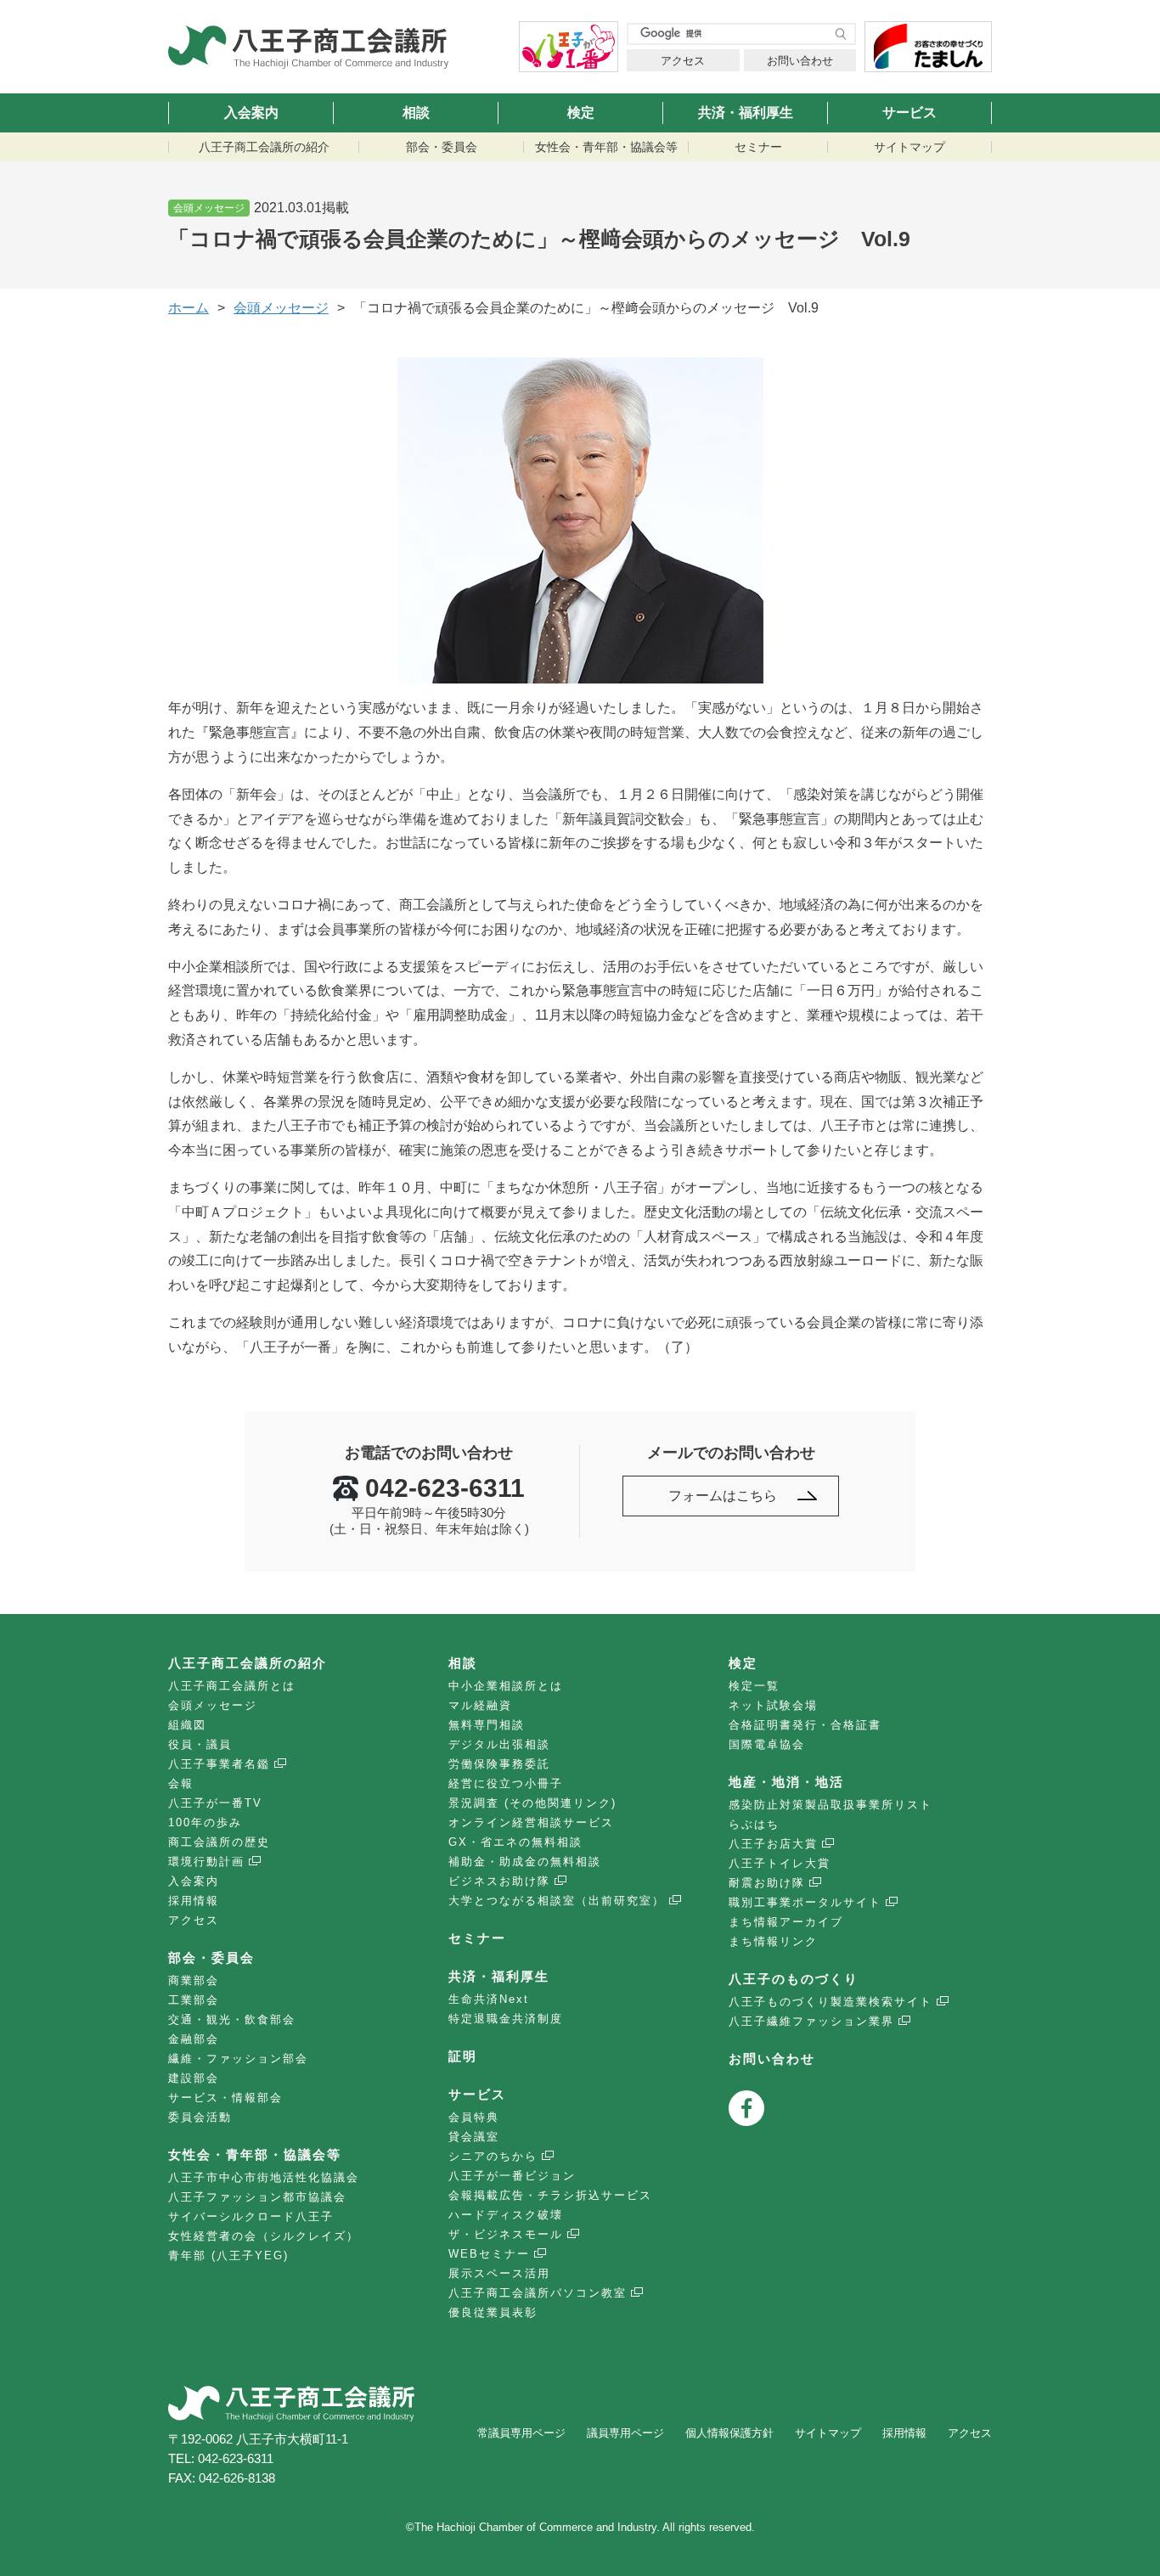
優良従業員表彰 (493, 2312)
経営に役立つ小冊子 (506, 1783)
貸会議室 (474, 2137)
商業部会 (194, 1980)
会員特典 (474, 2117)
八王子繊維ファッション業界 (811, 2021)
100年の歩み (205, 1822)
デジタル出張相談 (499, 1744)
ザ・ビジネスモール (506, 2234)
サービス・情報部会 (225, 2098)
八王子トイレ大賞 (780, 1863)
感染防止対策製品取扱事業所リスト (831, 1805)
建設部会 (194, 2078)
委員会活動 (200, 2117)
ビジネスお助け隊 (499, 1881)
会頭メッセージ (213, 1705)
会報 (181, 1783)
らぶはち (754, 1824)
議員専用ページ (625, 2433)
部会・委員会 (442, 147)
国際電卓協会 (767, 1744)
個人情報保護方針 (729, 2433)
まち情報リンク (773, 1941)
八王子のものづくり (794, 1979)
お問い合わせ (800, 61)
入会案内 (251, 112)
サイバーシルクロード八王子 (251, 2216)
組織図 (187, 1725)
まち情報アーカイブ (786, 1922)
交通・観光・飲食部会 (232, 2019)
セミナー (758, 147)
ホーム (189, 308)
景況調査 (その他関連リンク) (532, 1803)
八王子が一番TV (215, 1803)
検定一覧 (754, 1686)
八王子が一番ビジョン (512, 2176)
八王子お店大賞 (773, 1844)
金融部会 (194, 2039)
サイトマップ (909, 147)
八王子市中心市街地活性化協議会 (264, 2177)
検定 (581, 112)
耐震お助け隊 (767, 1883)
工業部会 (194, 2000)
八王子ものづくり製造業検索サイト (831, 2002)
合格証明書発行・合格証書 (805, 1725)
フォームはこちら (723, 1496)
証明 (463, 2056)
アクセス (683, 61)
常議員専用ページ (521, 2433)
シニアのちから (493, 2156)
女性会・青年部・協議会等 (606, 147)
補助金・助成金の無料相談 (525, 1862)
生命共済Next (489, 1999)
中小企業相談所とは (506, 1686)
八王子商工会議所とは (232, 1686)
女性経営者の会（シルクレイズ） (264, 2236)
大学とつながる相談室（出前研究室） (557, 1901)
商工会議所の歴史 (219, 1842)
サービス (909, 112)
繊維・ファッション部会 (238, 2059)
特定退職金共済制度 (506, 2019)
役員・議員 (200, 1744)
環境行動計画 (206, 1862)
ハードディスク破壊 (506, 2215)
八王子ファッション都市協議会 (257, 2197)
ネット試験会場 (773, 1705)
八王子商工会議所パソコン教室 (538, 2293)
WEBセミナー (489, 2254)
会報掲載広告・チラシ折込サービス (550, 2195)
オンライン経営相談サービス (531, 1822)
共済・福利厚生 (746, 112)
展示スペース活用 (499, 2273)
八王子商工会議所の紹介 (264, 147)
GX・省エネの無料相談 (515, 1842)
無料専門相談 (487, 1725)
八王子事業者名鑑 (219, 1764)
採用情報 (194, 1901)
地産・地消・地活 (786, 1782)
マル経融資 (480, 1705)
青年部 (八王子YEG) (228, 2255)
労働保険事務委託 (499, 1764)
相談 (416, 112)
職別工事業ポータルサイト (805, 1902)
